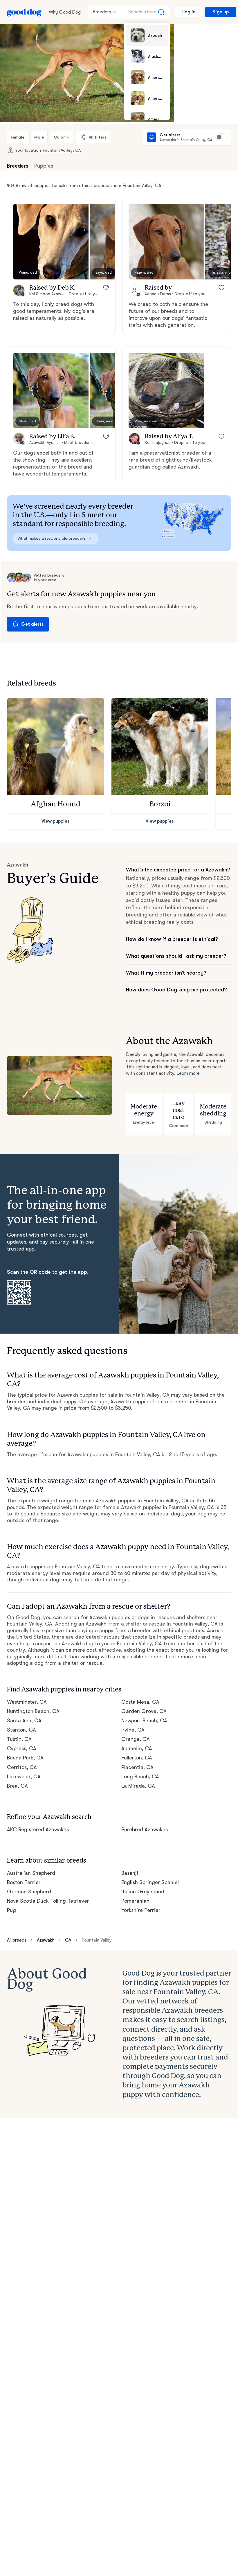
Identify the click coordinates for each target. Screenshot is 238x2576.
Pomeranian (135, 1901)
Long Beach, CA (140, 1777)
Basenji (130, 1873)
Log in (189, 12)
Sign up (221, 12)
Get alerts (33, 624)
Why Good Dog (65, 12)
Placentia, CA (137, 1767)
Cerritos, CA (22, 1767)
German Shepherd (29, 1892)
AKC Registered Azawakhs (38, 1829)
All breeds (17, 1940)
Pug (11, 1910)
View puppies (56, 821)
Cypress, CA (22, 1748)
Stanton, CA (21, 1730)
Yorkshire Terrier (141, 1910)
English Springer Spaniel (150, 1882)
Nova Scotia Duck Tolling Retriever (48, 1901)
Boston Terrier (24, 1882)
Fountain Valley (97, 1940)
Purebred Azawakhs (145, 1829)
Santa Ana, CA (24, 1721)
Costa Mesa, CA (140, 1702)
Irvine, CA (133, 1730)
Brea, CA (17, 1786)
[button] (51, 242)
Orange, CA (136, 1739)
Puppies (44, 166)
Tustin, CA (19, 1739)
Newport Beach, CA (144, 1721)
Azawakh (46, 1940)
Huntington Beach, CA (33, 1711)
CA (68, 1940)
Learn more (188, 1073)
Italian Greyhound (143, 1892)
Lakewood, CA (24, 1777)
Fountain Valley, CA (62, 150)
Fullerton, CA (137, 1758)
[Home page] (24, 12)
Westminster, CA (27, 1702)
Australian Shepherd (31, 1873)
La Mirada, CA (138, 1786)
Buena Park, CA (25, 1758)
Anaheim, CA (137, 1748)
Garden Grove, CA (144, 1711)
